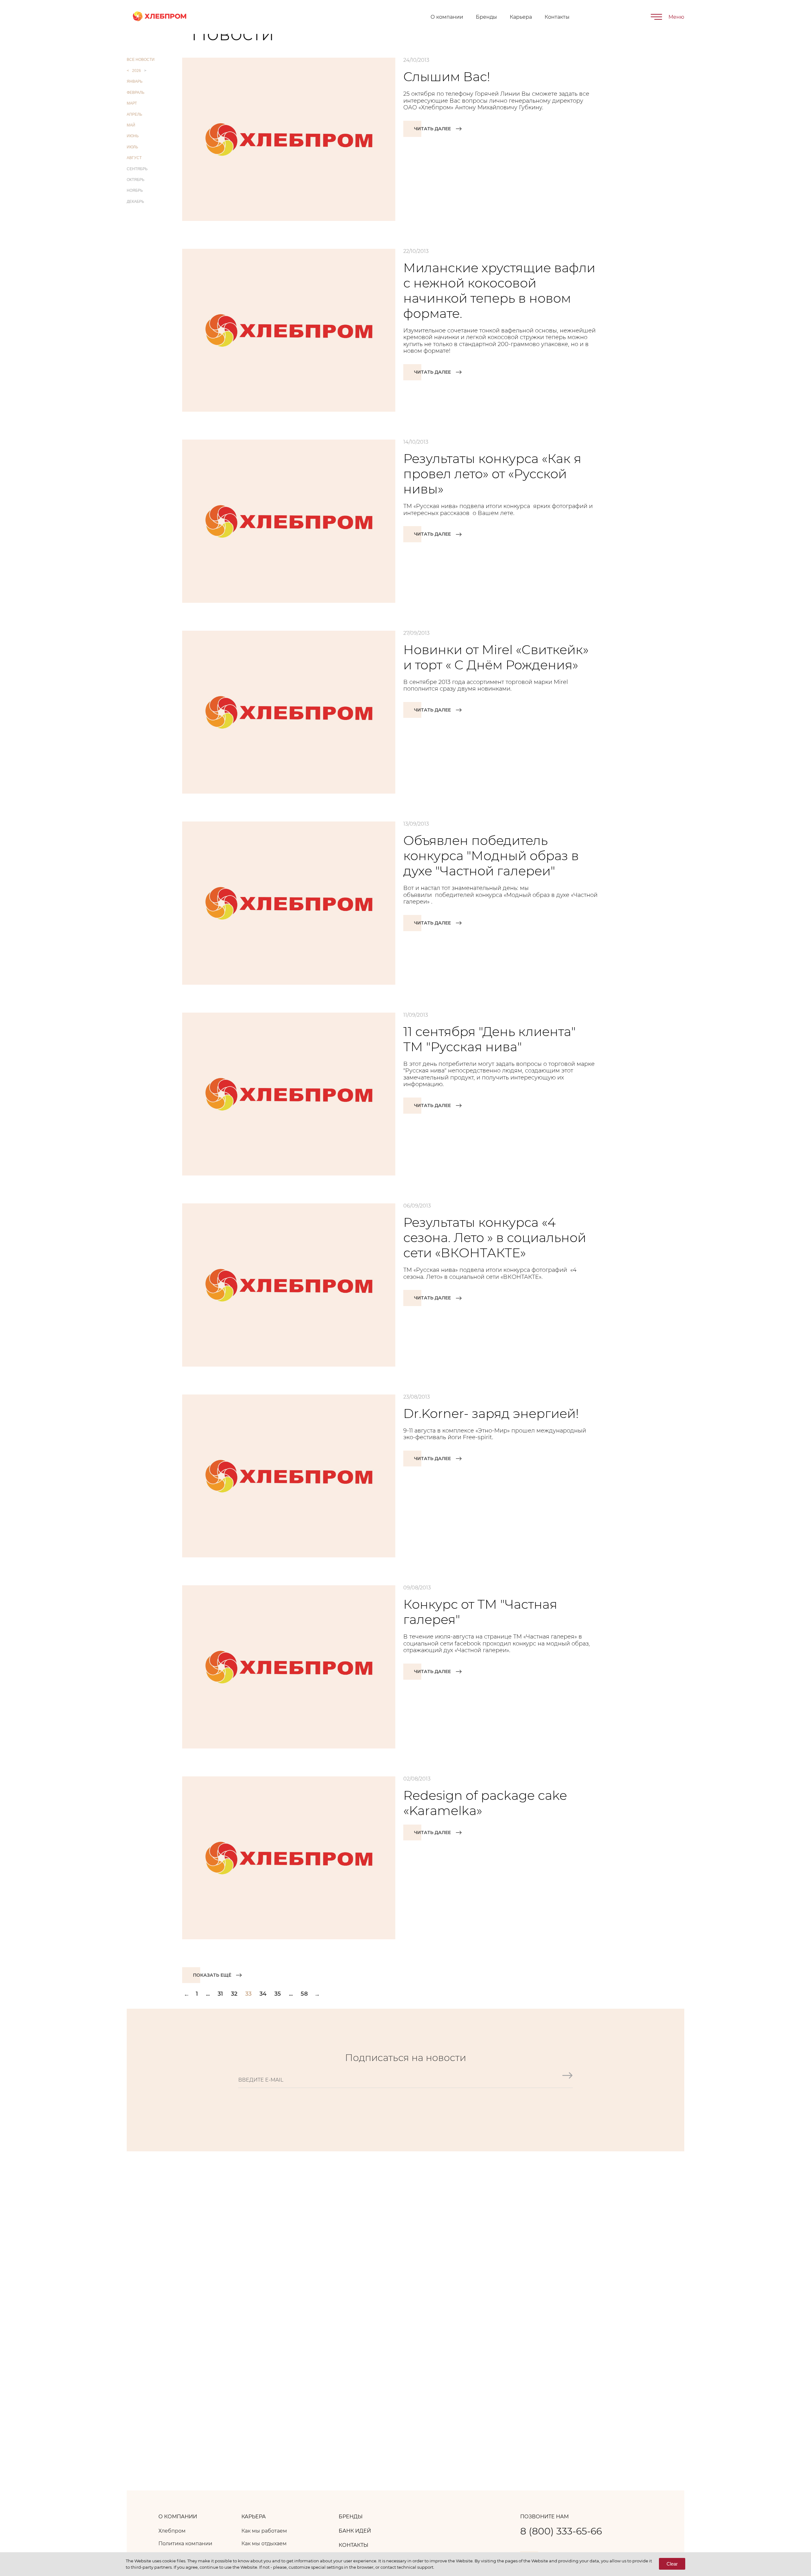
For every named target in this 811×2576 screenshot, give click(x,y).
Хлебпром (172, 2531)
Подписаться (567, 2083)
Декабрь (135, 202)
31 (220, 1994)
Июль (132, 147)
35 (278, 1994)
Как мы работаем (264, 2531)
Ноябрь (135, 190)
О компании (447, 17)
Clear (672, 2564)
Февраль (136, 93)
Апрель (134, 114)
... (208, 1994)
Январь (135, 81)
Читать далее (432, 129)
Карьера (521, 17)
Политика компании (185, 2544)
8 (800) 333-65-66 (561, 2531)
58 (304, 1994)
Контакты (557, 17)
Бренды (486, 17)
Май (131, 125)
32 (234, 1994)
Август (134, 158)
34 (263, 1994)
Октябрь (136, 180)
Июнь (133, 136)
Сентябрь (137, 169)
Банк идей (355, 2531)
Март (132, 103)
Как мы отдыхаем (264, 2544)
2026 (137, 71)
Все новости (141, 60)
